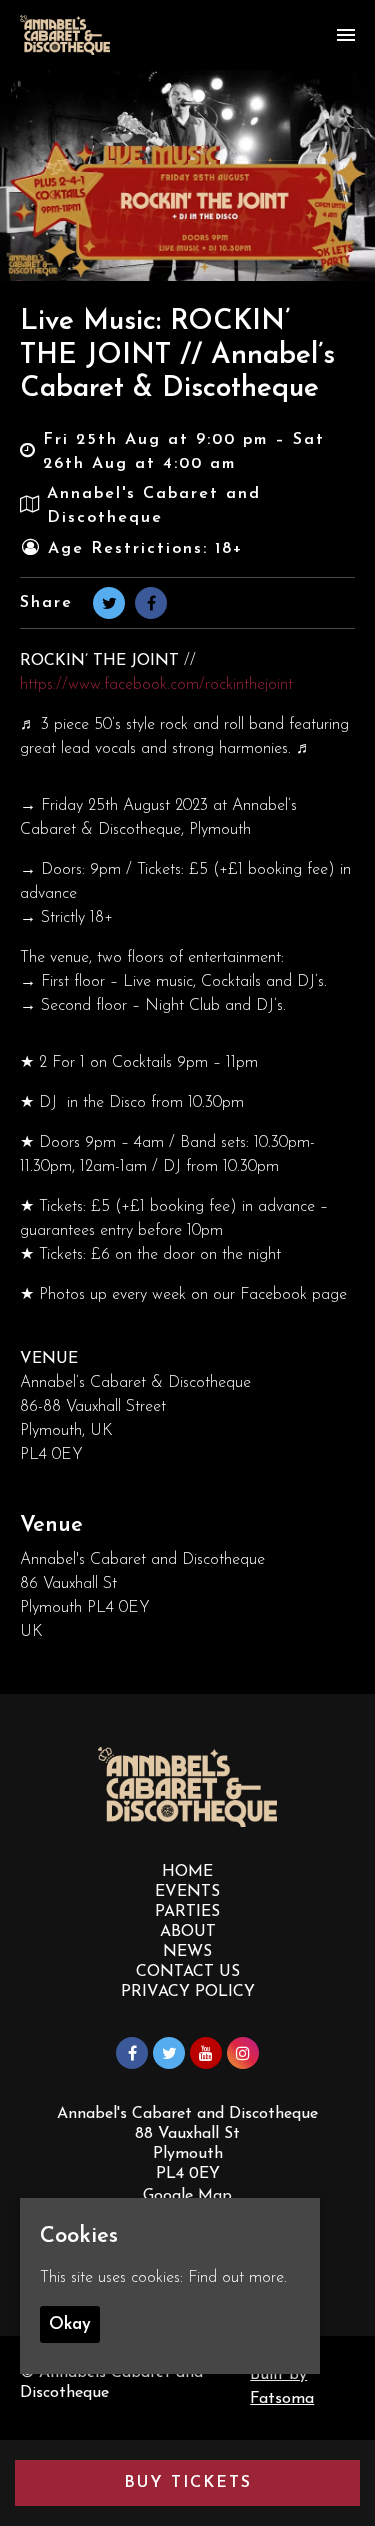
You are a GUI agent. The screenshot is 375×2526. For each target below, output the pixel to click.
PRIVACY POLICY (188, 1992)
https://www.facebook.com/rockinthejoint (156, 685)
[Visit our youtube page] (206, 2055)
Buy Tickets (188, 2483)
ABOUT (188, 1932)
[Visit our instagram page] (243, 2055)
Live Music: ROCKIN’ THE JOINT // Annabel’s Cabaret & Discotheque (177, 355)
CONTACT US (188, 1972)
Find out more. (237, 2278)
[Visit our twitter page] (109, 605)
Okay (70, 2324)
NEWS (187, 1952)
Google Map (187, 2196)
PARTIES (187, 1912)
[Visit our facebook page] (151, 605)
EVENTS (187, 1892)
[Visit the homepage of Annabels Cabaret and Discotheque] (65, 35)
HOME (187, 1872)
